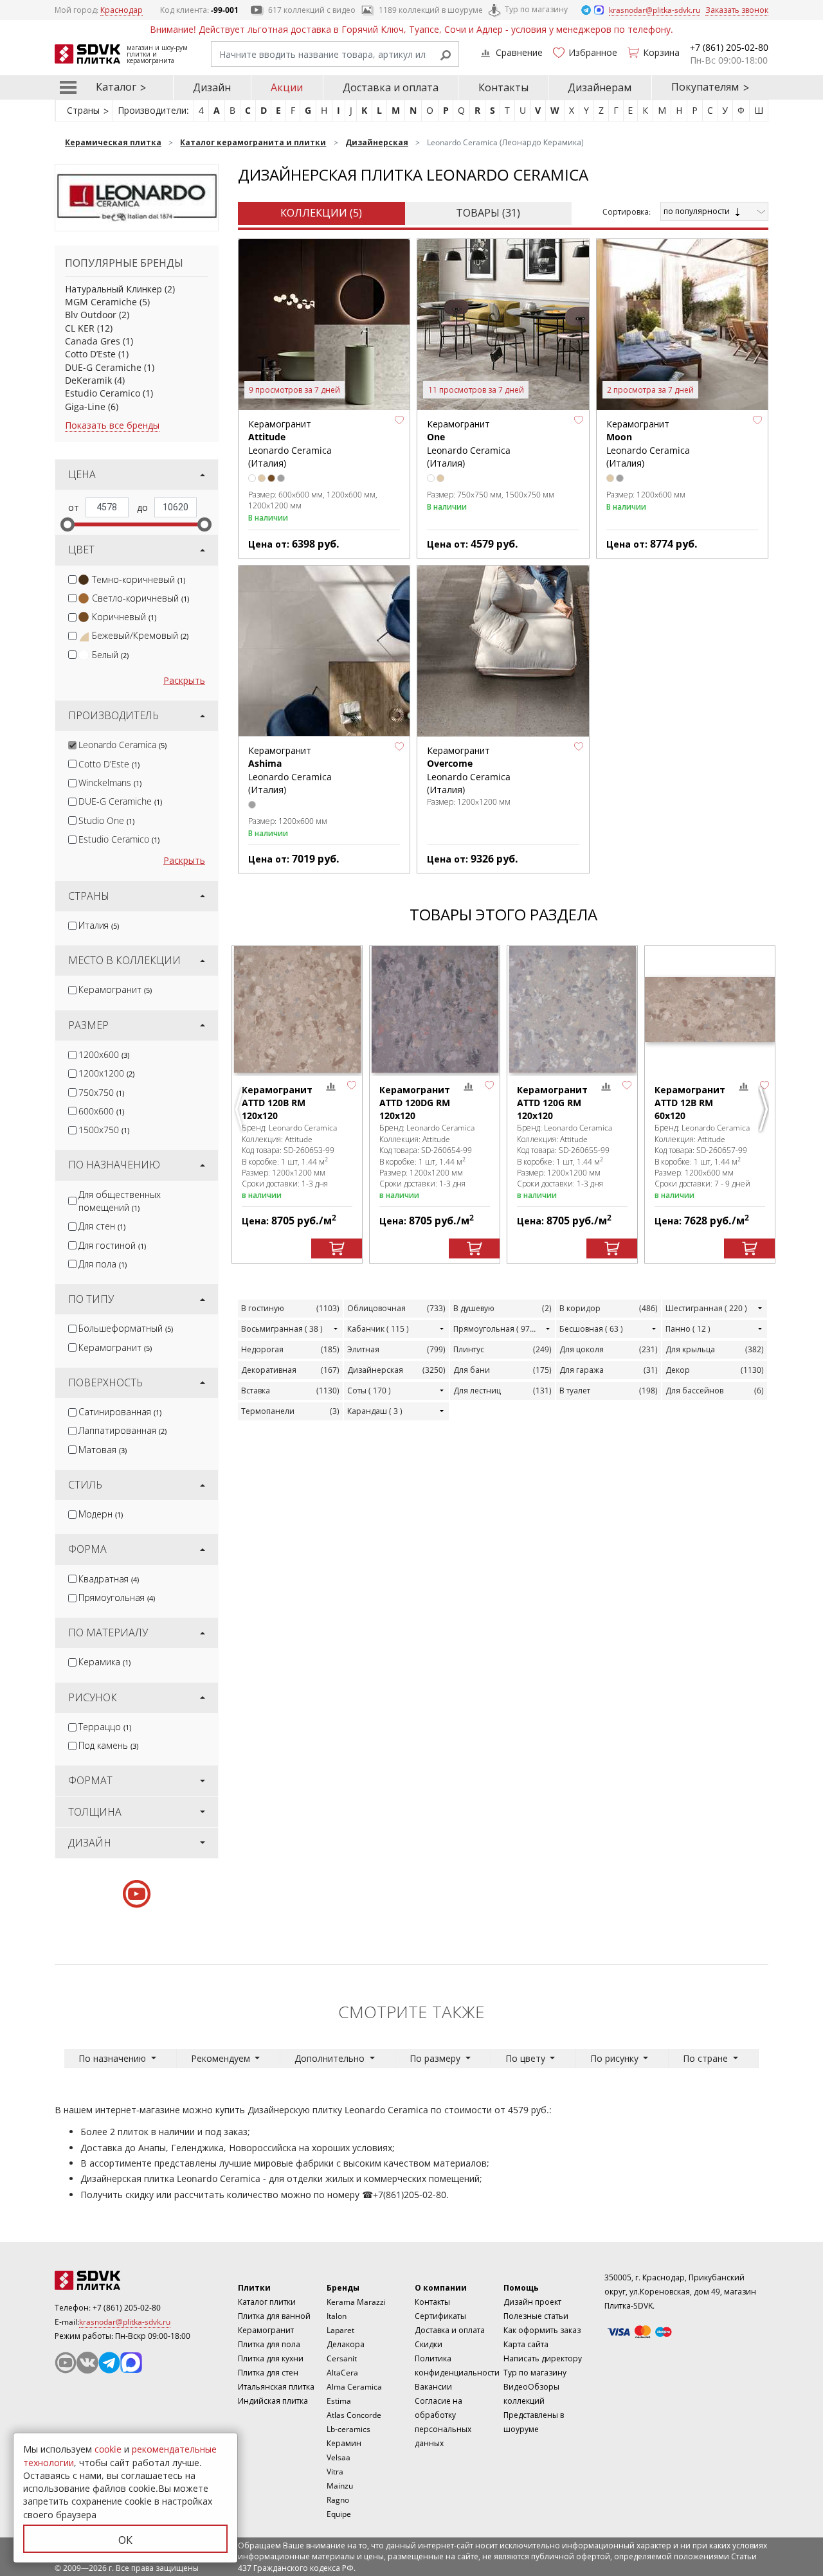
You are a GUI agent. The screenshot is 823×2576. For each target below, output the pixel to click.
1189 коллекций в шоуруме (431, 10)
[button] (399, 420)
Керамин (344, 2443)
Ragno (338, 2500)
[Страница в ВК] (87, 2363)
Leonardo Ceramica (122, 745)
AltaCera (342, 2373)
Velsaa (339, 2457)
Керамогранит (115, 989)
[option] (297, 1105)
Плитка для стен (268, 2373)
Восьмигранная (282, 1329)
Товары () (488, 213)
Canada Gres (93, 341)
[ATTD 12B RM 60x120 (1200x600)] (710, 1009)
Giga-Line (85, 407)
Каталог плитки (267, 2302)
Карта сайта (526, 2344)
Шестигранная (706, 1308)
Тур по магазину (536, 9)
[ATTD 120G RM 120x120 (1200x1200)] (572, 1009)
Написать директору (543, 2358)
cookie (108, 2449)
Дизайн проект (532, 2302)
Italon (337, 2316)
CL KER (80, 328)
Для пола (103, 1264)
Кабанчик (378, 1329)
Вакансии (433, 2387)
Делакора (346, 2344)
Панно (688, 1329)
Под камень (108, 1745)
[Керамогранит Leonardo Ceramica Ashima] (324, 651)
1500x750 (104, 1130)
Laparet (340, 2330)
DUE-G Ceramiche (103, 367)
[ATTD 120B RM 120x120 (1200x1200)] (297, 1009)
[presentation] (72, 579)
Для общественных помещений (120, 1201)
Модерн (101, 1514)
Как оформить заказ (542, 2330)
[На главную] (125, 2280)
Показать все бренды (112, 425)
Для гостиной (112, 1245)
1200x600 (104, 1054)
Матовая (103, 1450)
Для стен (102, 1226)
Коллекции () (321, 213)
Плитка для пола (269, 2344)
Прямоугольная (117, 1597)
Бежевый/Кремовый (140, 635)
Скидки (429, 2344)
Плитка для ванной (274, 2316)
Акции (287, 87)
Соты (369, 1391)
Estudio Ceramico (103, 393)
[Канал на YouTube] (66, 2363)
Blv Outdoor (91, 315)
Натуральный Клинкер (113, 289)
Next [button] (765, 1109)
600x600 (101, 1111)
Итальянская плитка (276, 2387)
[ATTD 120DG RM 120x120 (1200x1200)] (435, 1009)
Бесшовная (591, 1329)
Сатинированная (120, 1412)
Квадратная (109, 1579)
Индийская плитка (273, 2401)
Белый (110, 655)
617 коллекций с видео (312, 10)
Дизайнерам (600, 87)
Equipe (339, 2514)
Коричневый (124, 617)
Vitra (335, 2472)
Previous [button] (241, 1109)
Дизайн (212, 87)
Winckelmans (110, 783)
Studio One (106, 820)
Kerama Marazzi (356, 2302)
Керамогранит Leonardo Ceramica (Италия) (290, 443)
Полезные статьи (536, 2316)
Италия (99, 925)
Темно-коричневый (139, 579)
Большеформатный (126, 1328)
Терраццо (105, 1727)
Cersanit (342, 2358)
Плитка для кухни (271, 2358)
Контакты (503, 87)
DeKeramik (88, 380)
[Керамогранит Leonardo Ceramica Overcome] (503, 651)
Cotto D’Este (90, 354)
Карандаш (375, 1411)
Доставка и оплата (391, 87)
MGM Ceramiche (101, 302)
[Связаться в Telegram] (587, 9)
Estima (339, 2401)
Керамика (104, 1662)
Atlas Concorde (354, 2415)
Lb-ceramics (348, 2429)
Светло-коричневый (140, 598)
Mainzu (340, 2486)
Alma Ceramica (354, 2387)
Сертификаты (440, 2316)
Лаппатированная (122, 1430)
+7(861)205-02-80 (410, 2195)
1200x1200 (106, 1073)
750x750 (101, 1092)
